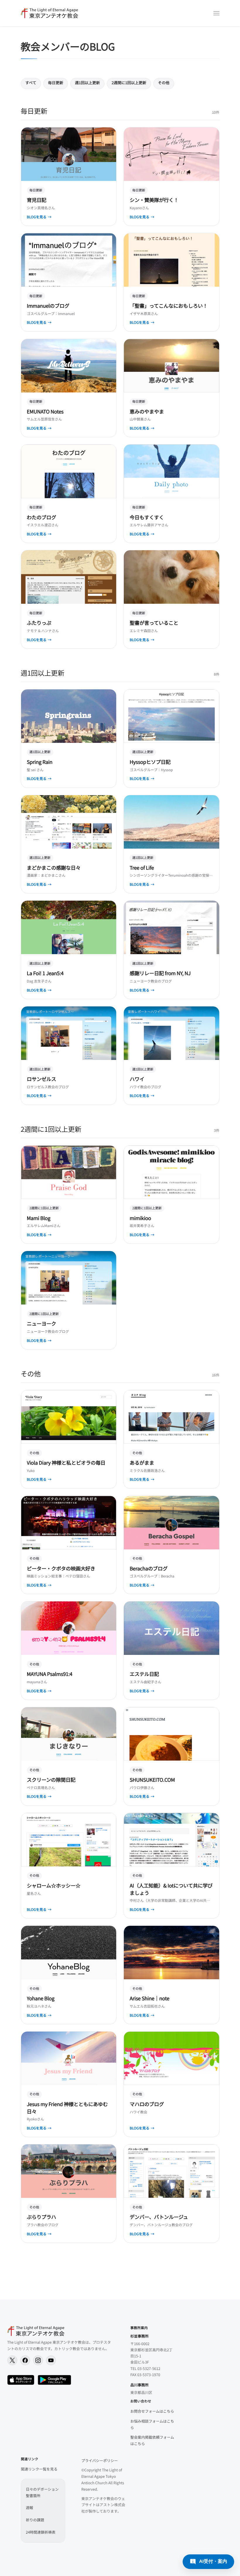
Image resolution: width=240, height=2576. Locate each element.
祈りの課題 (35, 2520)
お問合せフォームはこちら (152, 2411)
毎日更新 (56, 83)
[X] (12, 2360)
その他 (164, 83)
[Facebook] (25, 2360)
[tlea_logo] (49, 13)
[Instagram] (38, 2360)
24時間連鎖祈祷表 (41, 2532)
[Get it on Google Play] (54, 2380)
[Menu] (216, 13)
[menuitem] (216, 13)
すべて (31, 83)
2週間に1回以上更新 (129, 83)
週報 (29, 2507)
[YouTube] (51, 2360)
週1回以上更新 (87, 83)
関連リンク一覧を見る (39, 2469)
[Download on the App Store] (21, 2380)
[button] (208, 2562)
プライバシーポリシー (100, 2460)
